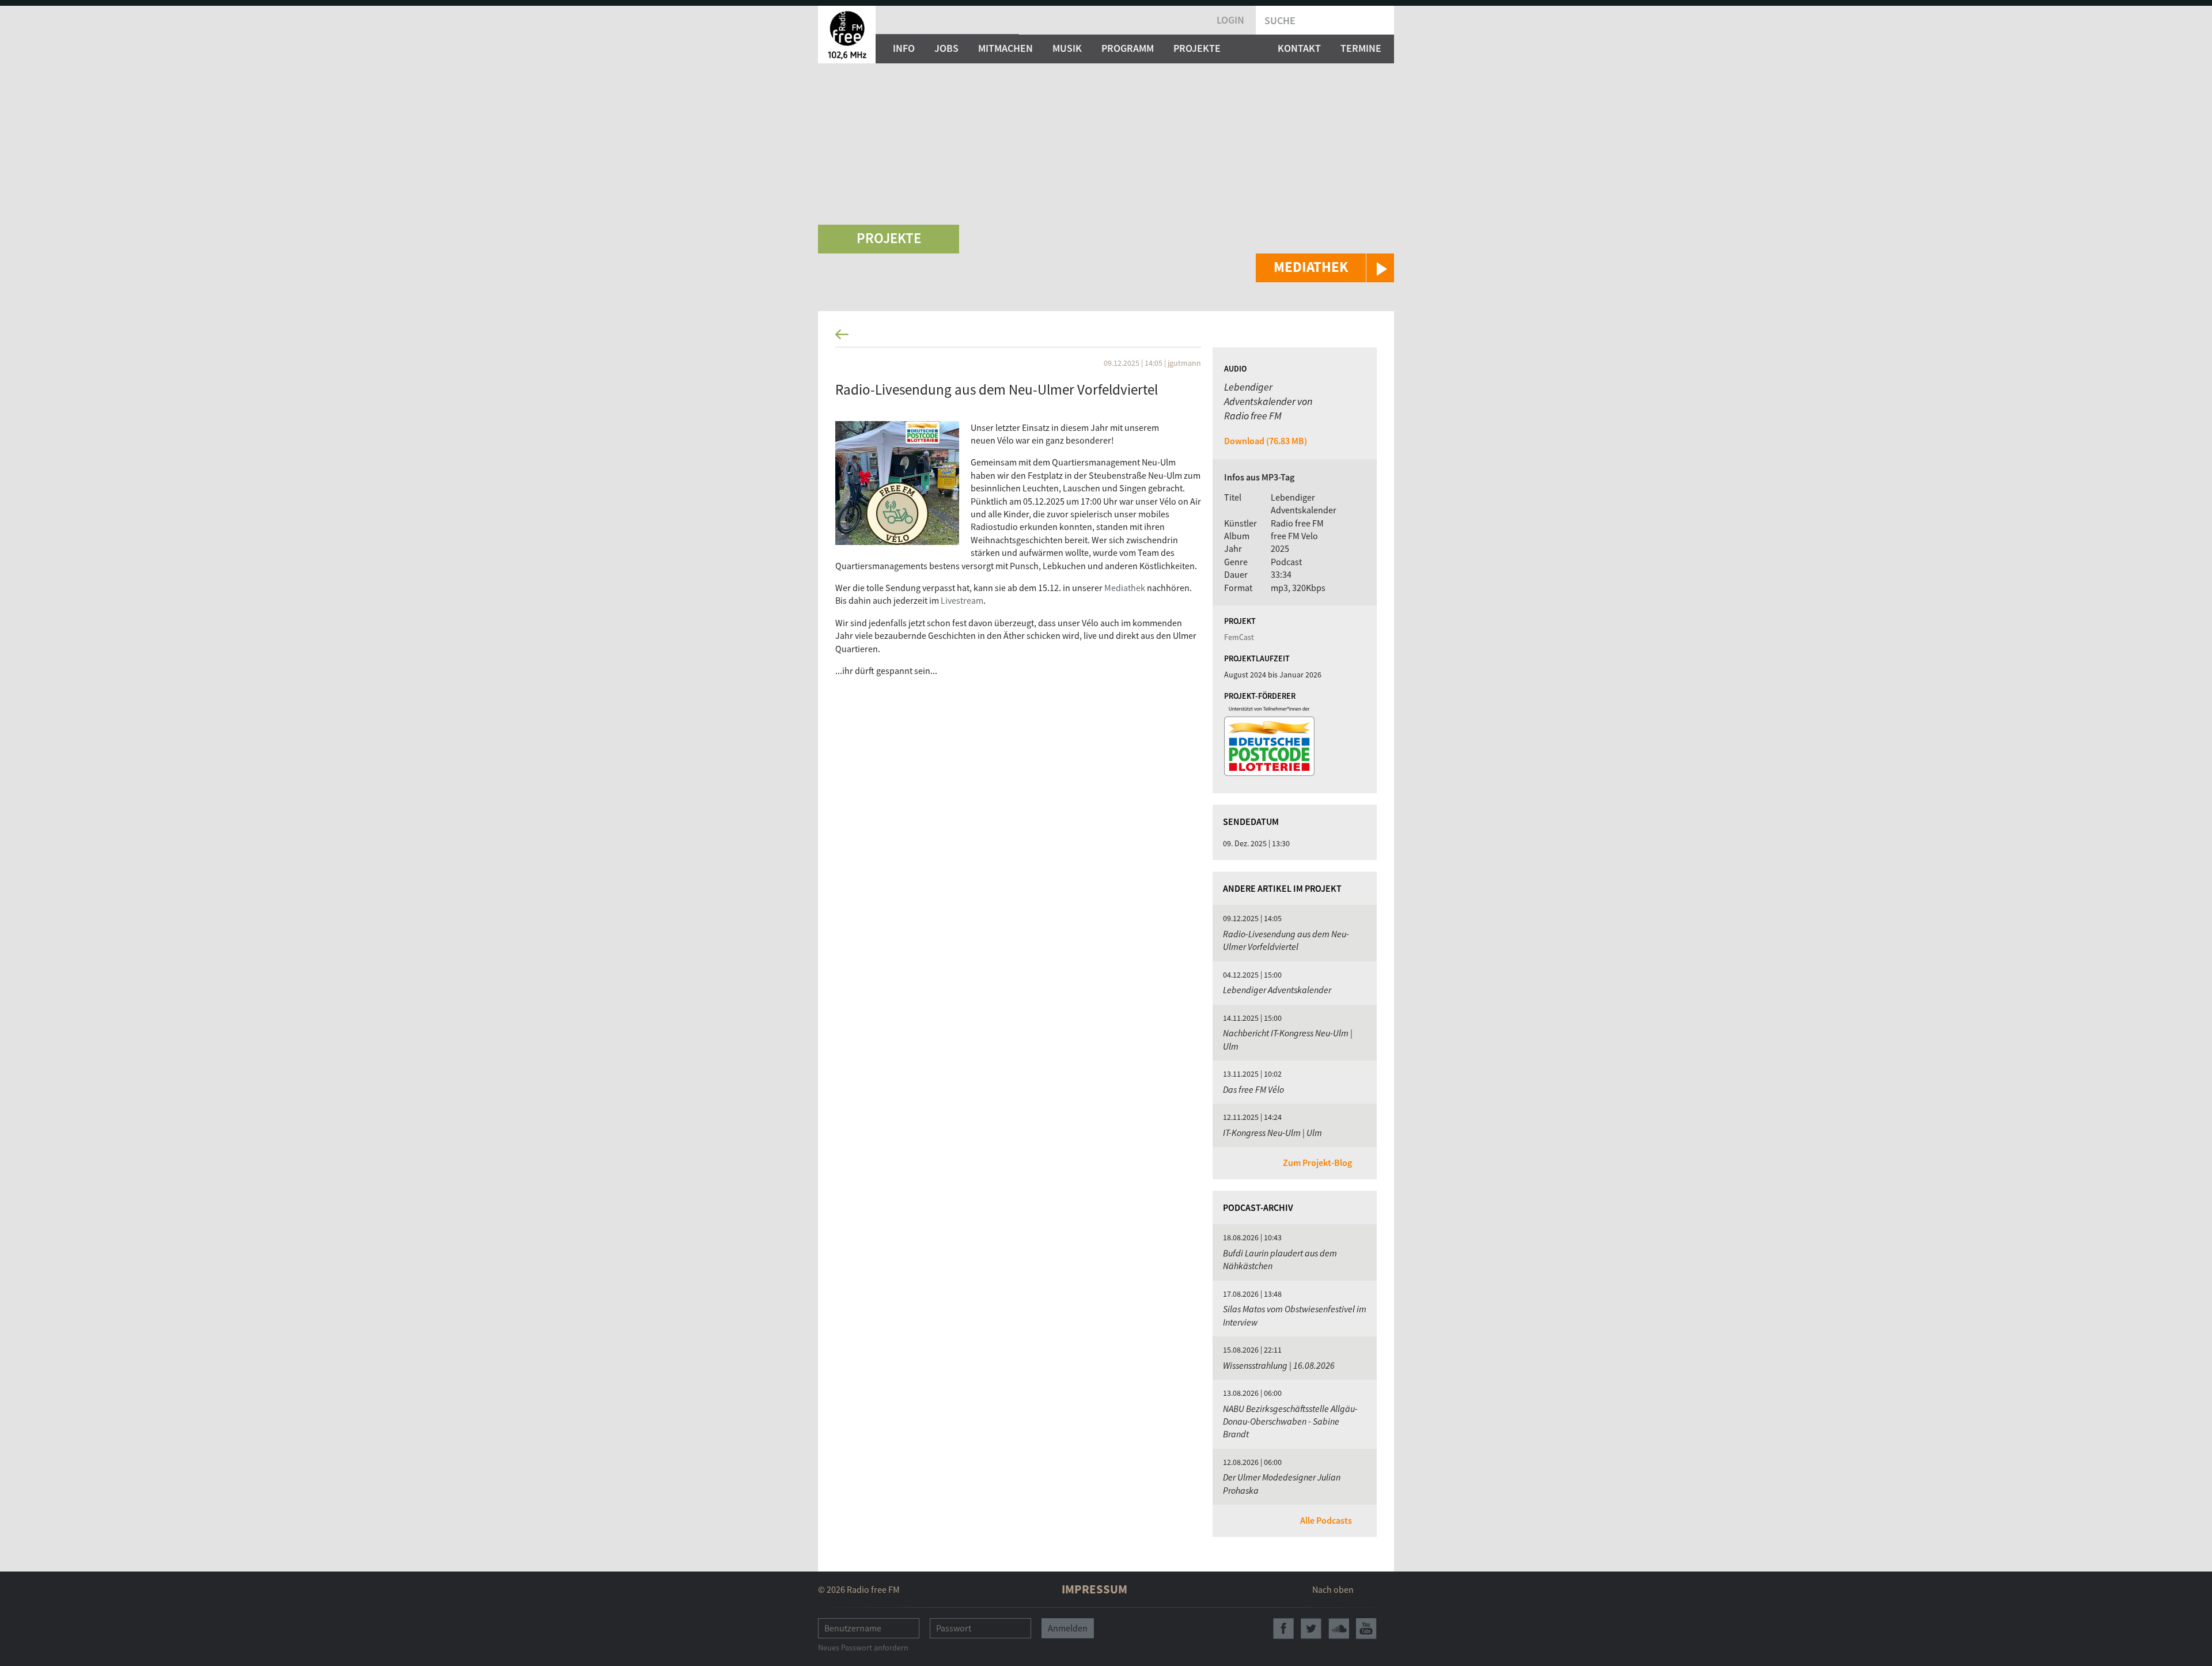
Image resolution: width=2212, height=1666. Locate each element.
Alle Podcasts (1326, 1520)
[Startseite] (847, 35)
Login (1230, 20)
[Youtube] (1366, 1629)
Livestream (962, 600)
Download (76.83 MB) (1266, 441)
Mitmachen (1005, 48)
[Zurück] (1106, 338)
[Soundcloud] (1339, 1629)
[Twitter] (1311, 1629)
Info (904, 48)
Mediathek (1126, 588)
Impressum (1094, 1589)
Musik (1067, 48)
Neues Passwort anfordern (863, 1648)
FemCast (1239, 637)
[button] (1325, 268)
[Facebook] (1283, 1629)
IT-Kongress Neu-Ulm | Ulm (1272, 1133)
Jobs (946, 48)
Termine (1361, 48)
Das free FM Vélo (1253, 1089)
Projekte (1197, 48)
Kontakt (1299, 48)
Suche (1280, 20)
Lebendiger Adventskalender (1277, 990)
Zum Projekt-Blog (1317, 1163)
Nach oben (1333, 1589)
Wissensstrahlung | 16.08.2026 (1279, 1365)
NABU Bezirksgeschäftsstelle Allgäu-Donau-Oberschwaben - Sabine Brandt (1290, 1421)
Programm (1128, 48)
